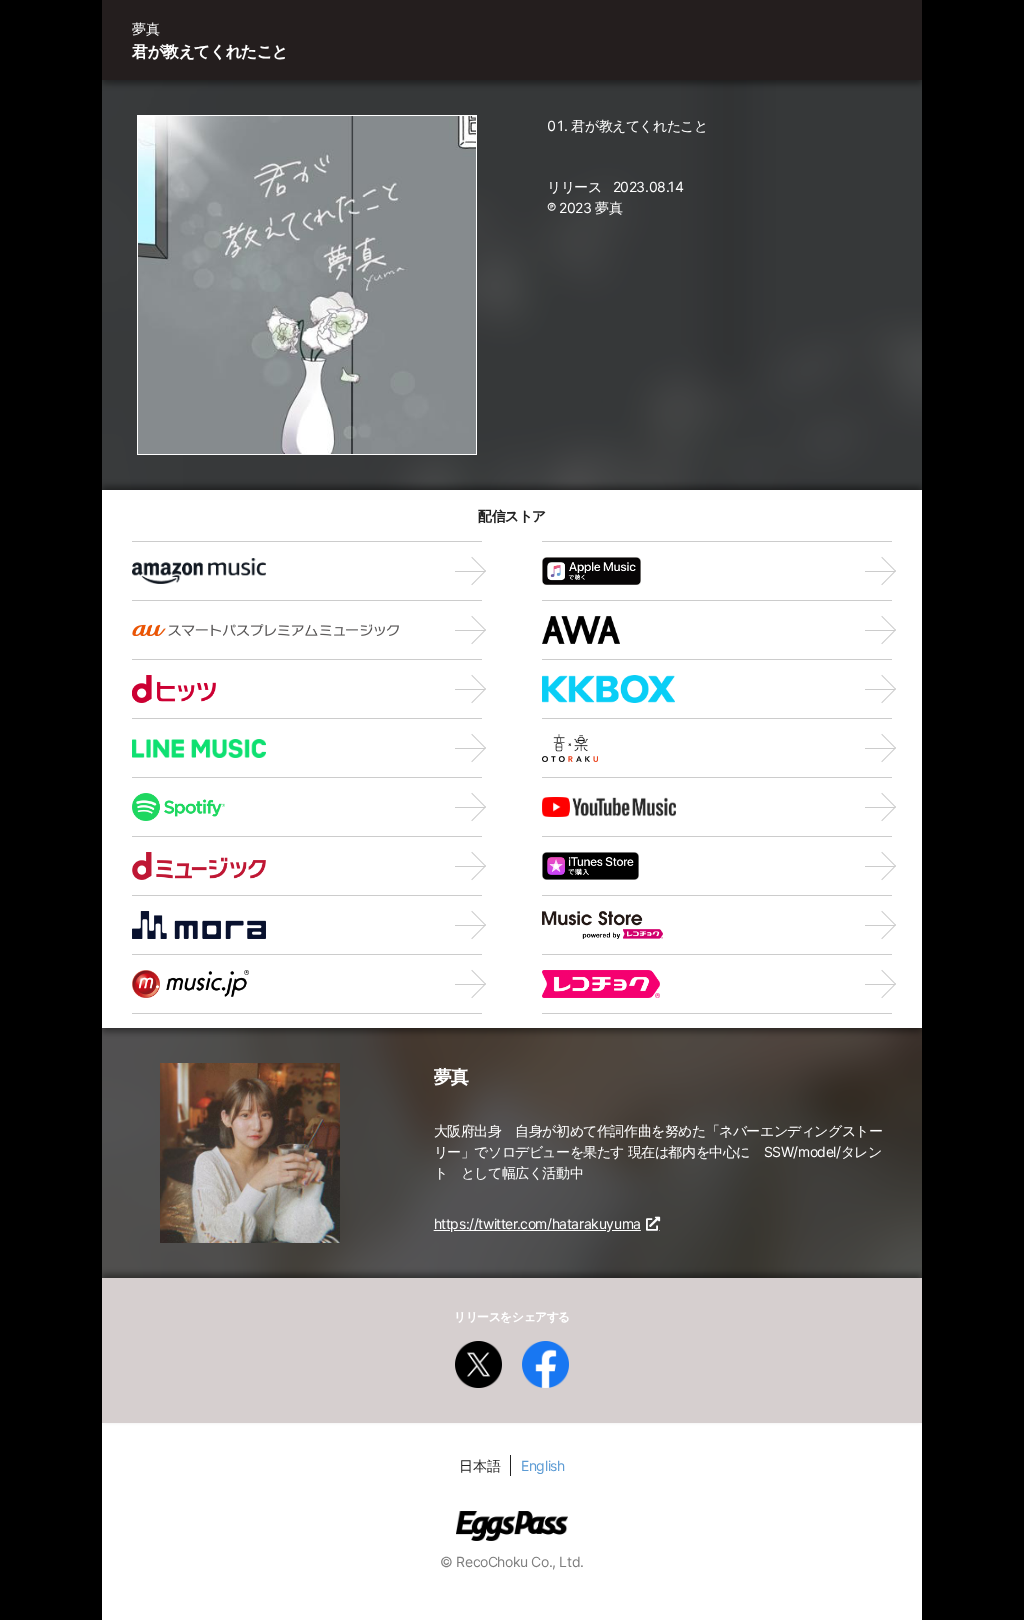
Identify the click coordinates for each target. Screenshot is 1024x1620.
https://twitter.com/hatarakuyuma (537, 1223)
